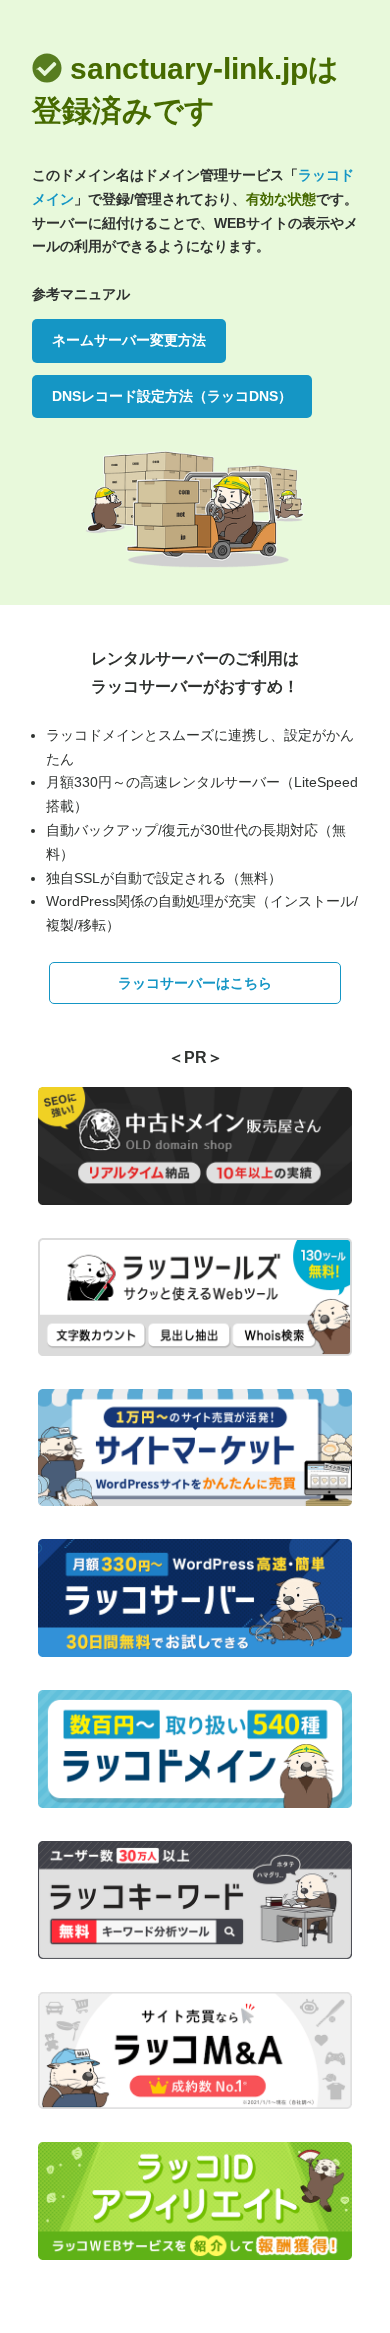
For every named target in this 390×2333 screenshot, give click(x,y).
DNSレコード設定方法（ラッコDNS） (172, 396)
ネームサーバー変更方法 (129, 340)
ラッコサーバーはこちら (195, 983)
